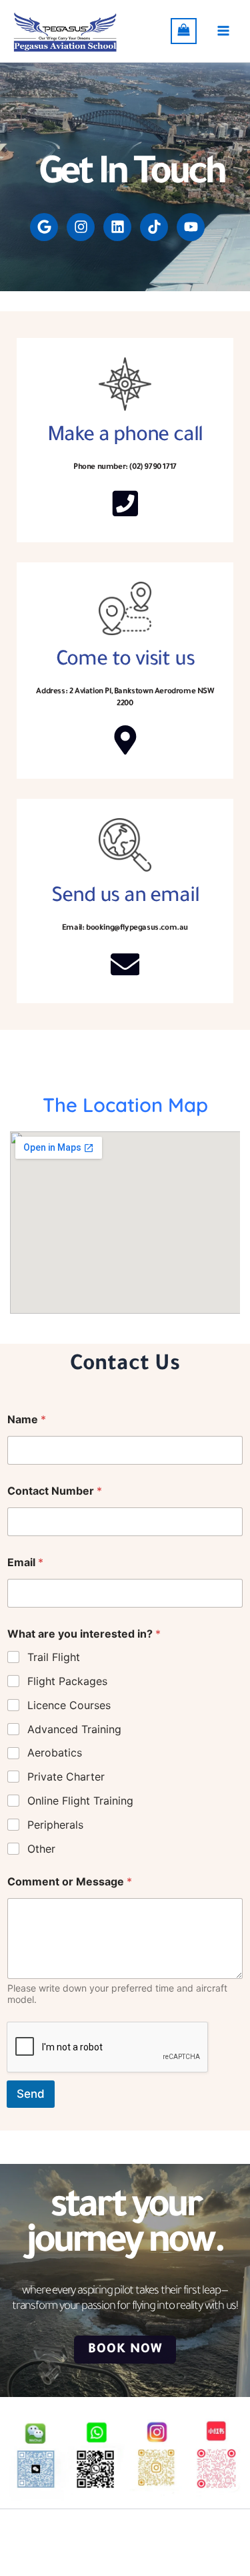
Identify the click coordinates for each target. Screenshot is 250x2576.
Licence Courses (69, 1705)
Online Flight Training (80, 1801)
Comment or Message (70, 1882)
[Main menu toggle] (223, 31)
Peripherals (55, 1825)
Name (27, 1420)
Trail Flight (54, 1657)
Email (25, 1562)
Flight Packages (67, 1681)
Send (31, 2094)
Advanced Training (74, 1729)
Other (41, 1849)
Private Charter (66, 1777)
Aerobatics (55, 1753)
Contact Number (55, 1491)
